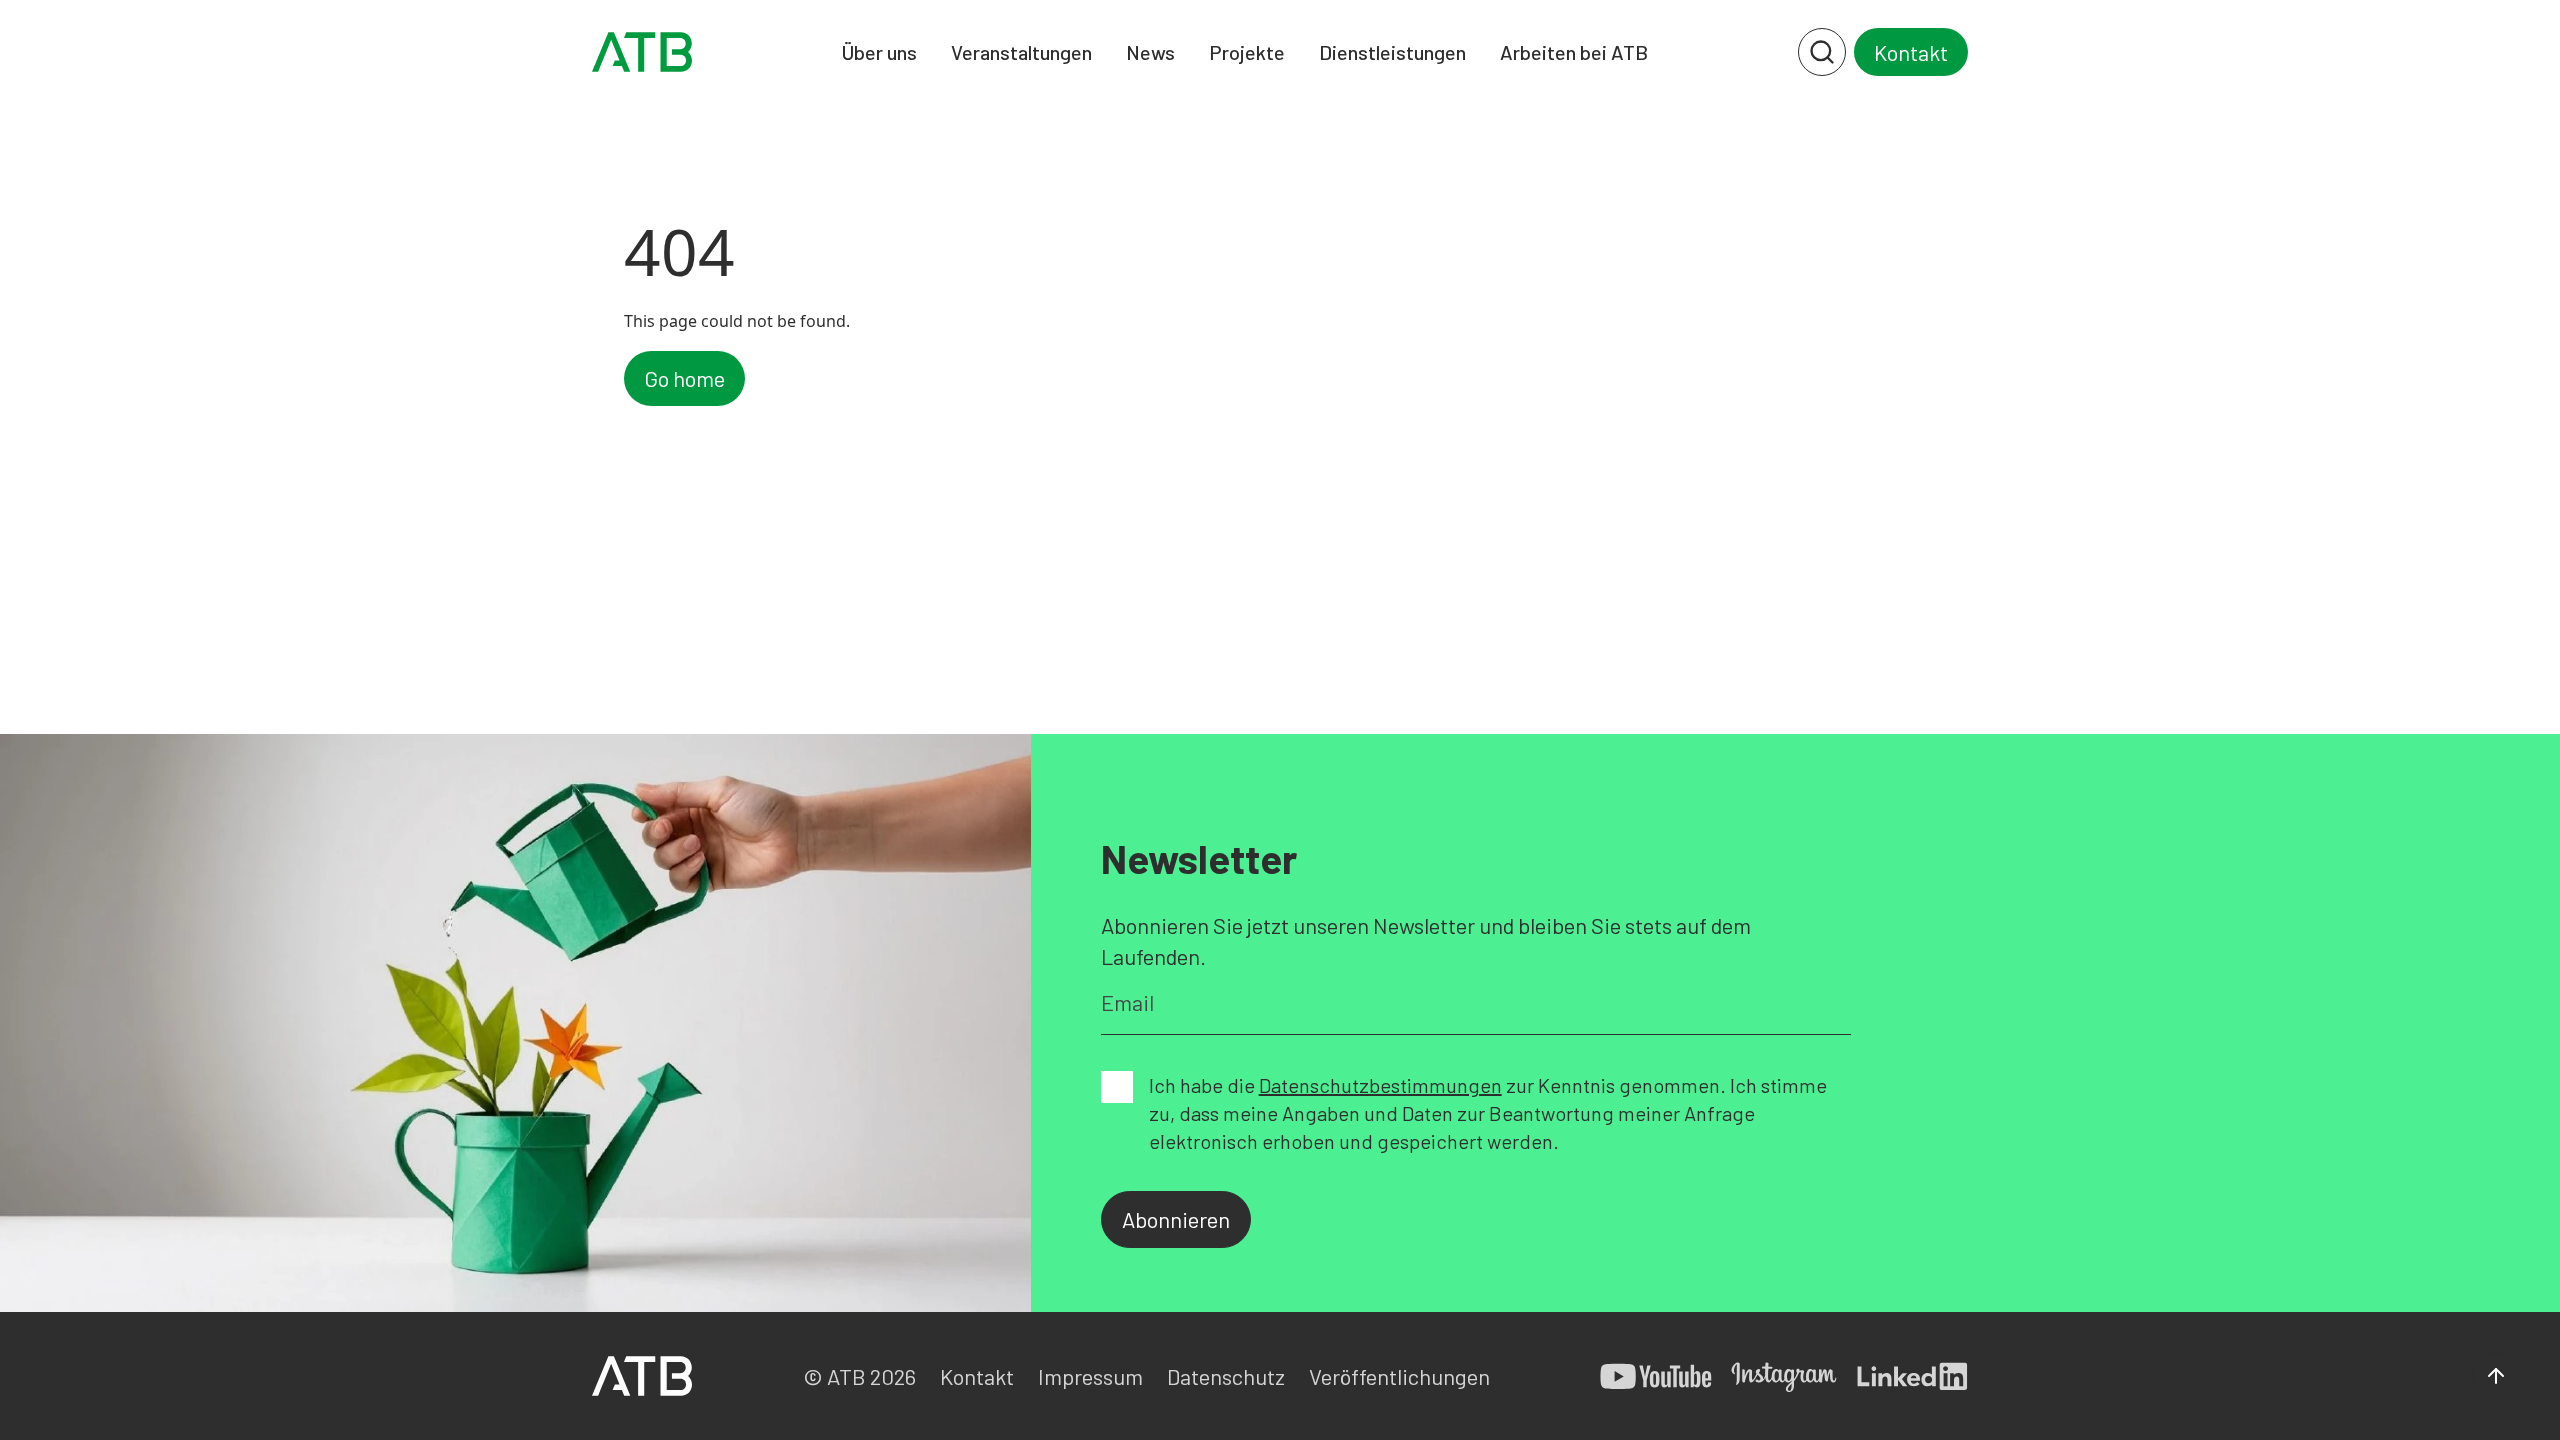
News (1150, 52)
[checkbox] (1117, 1087)
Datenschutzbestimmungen (1380, 1085)
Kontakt (1911, 52)
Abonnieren (1176, 1219)
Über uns (879, 52)
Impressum (1090, 1376)
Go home (684, 378)
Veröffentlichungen (1399, 1376)
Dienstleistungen (1392, 52)
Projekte (1247, 52)
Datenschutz (1226, 1376)
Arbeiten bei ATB (1574, 52)
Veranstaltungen (1021, 52)
